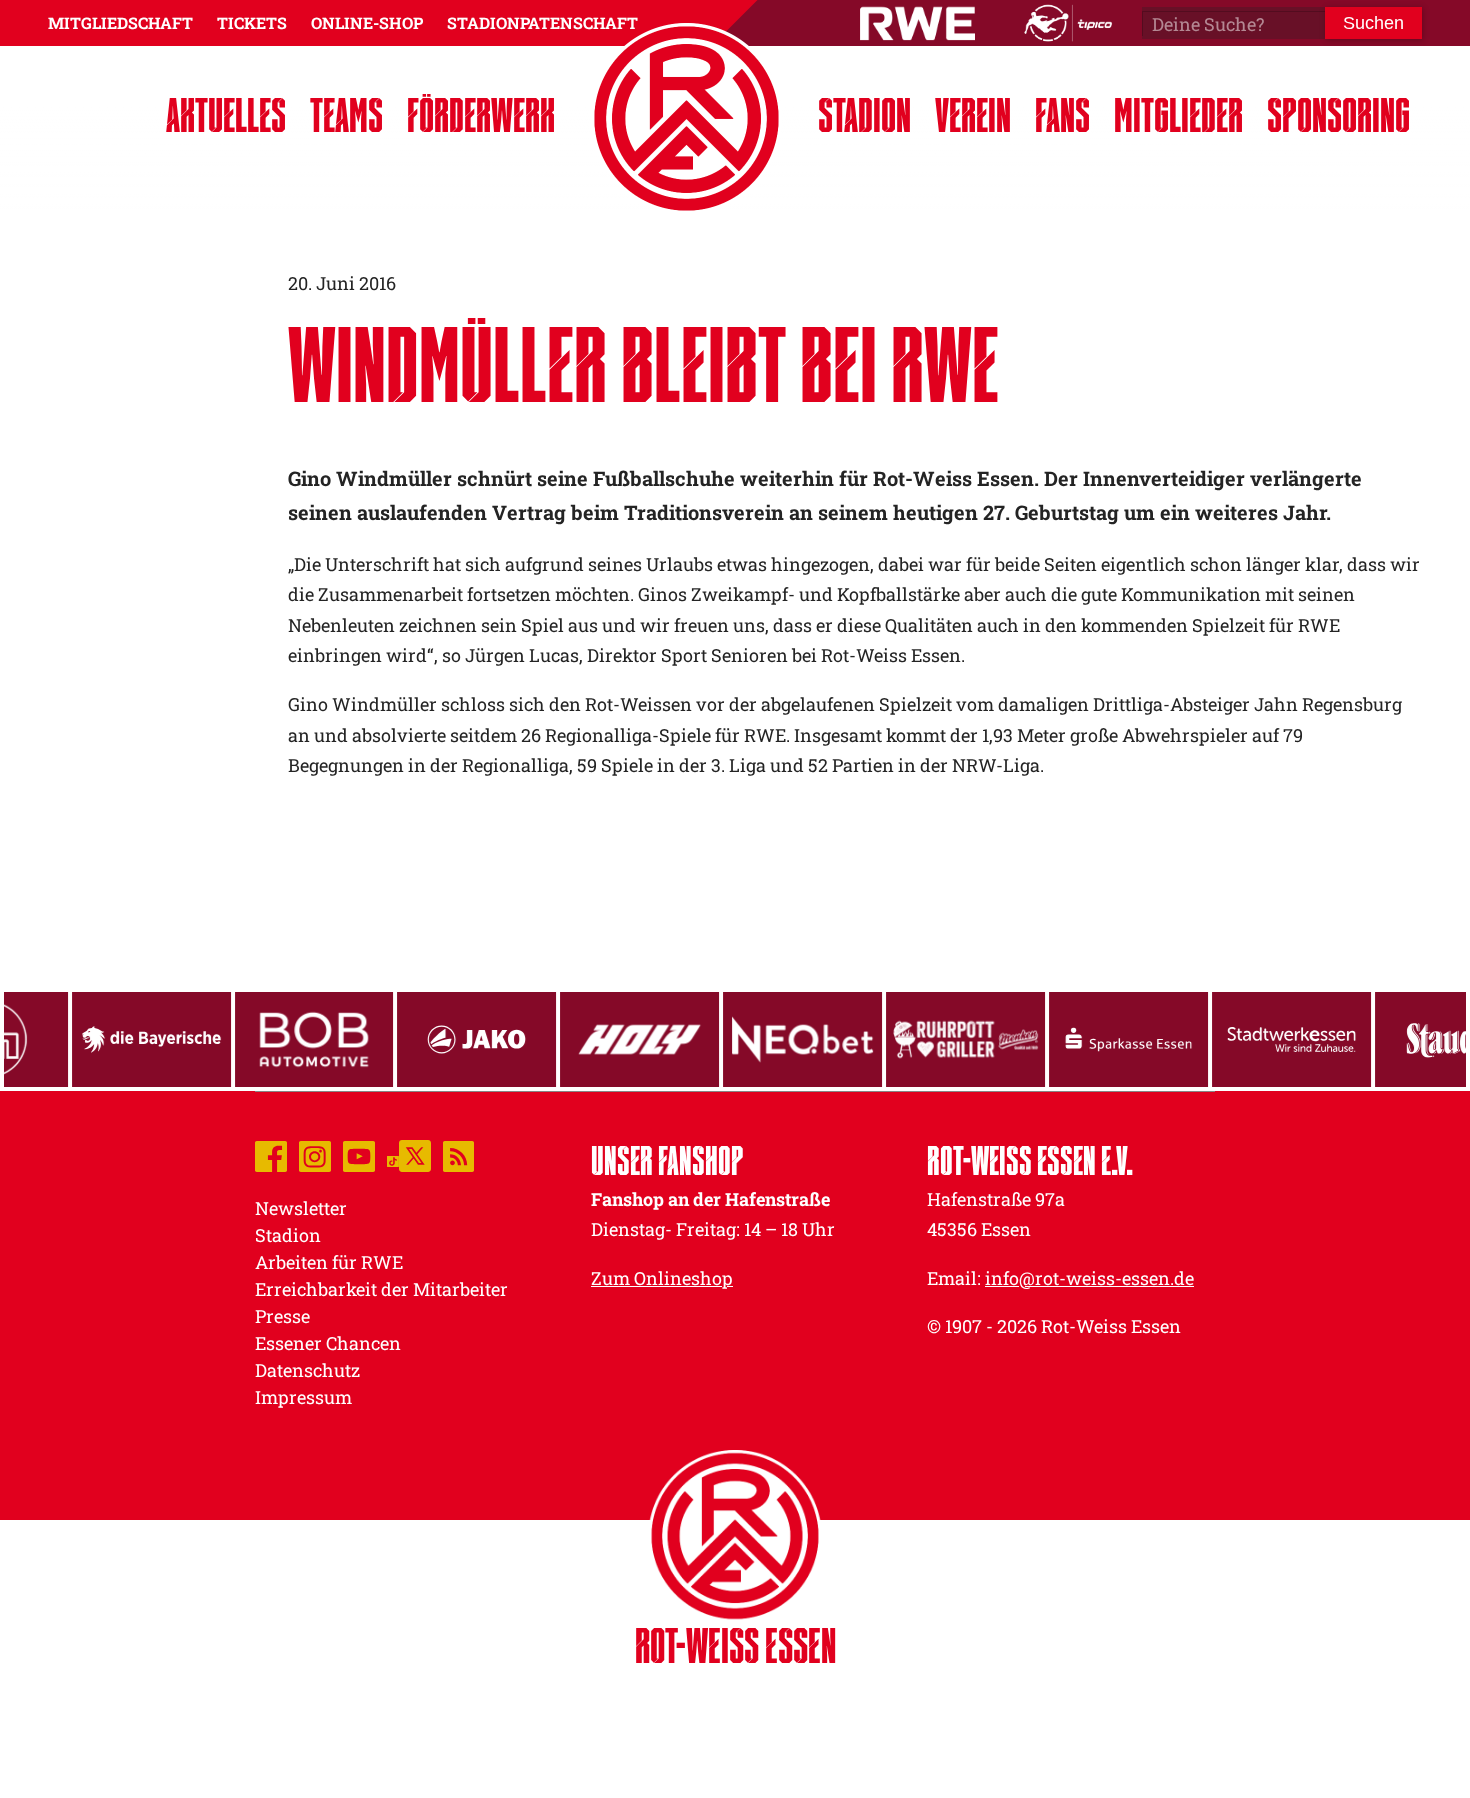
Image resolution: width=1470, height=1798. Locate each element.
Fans (1062, 114)
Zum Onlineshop (662, 1278)
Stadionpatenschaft (542, 22)
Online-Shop (367, 22)
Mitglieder (1178, 114)
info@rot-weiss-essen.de (1089, 1278)
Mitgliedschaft (120, 22)
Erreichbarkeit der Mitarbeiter (381, 1289)
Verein (973, 114)
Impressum (303, 1397)
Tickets (252, 22)
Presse (282, 1316)
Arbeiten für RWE (329, 1262)
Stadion (864, 114)
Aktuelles (226, 114)
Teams (346, 114)
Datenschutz (307, 1370)
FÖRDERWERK (481, 114)
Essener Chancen (328, 1343)
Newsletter (301, 1208)
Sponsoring (1338, 114)
